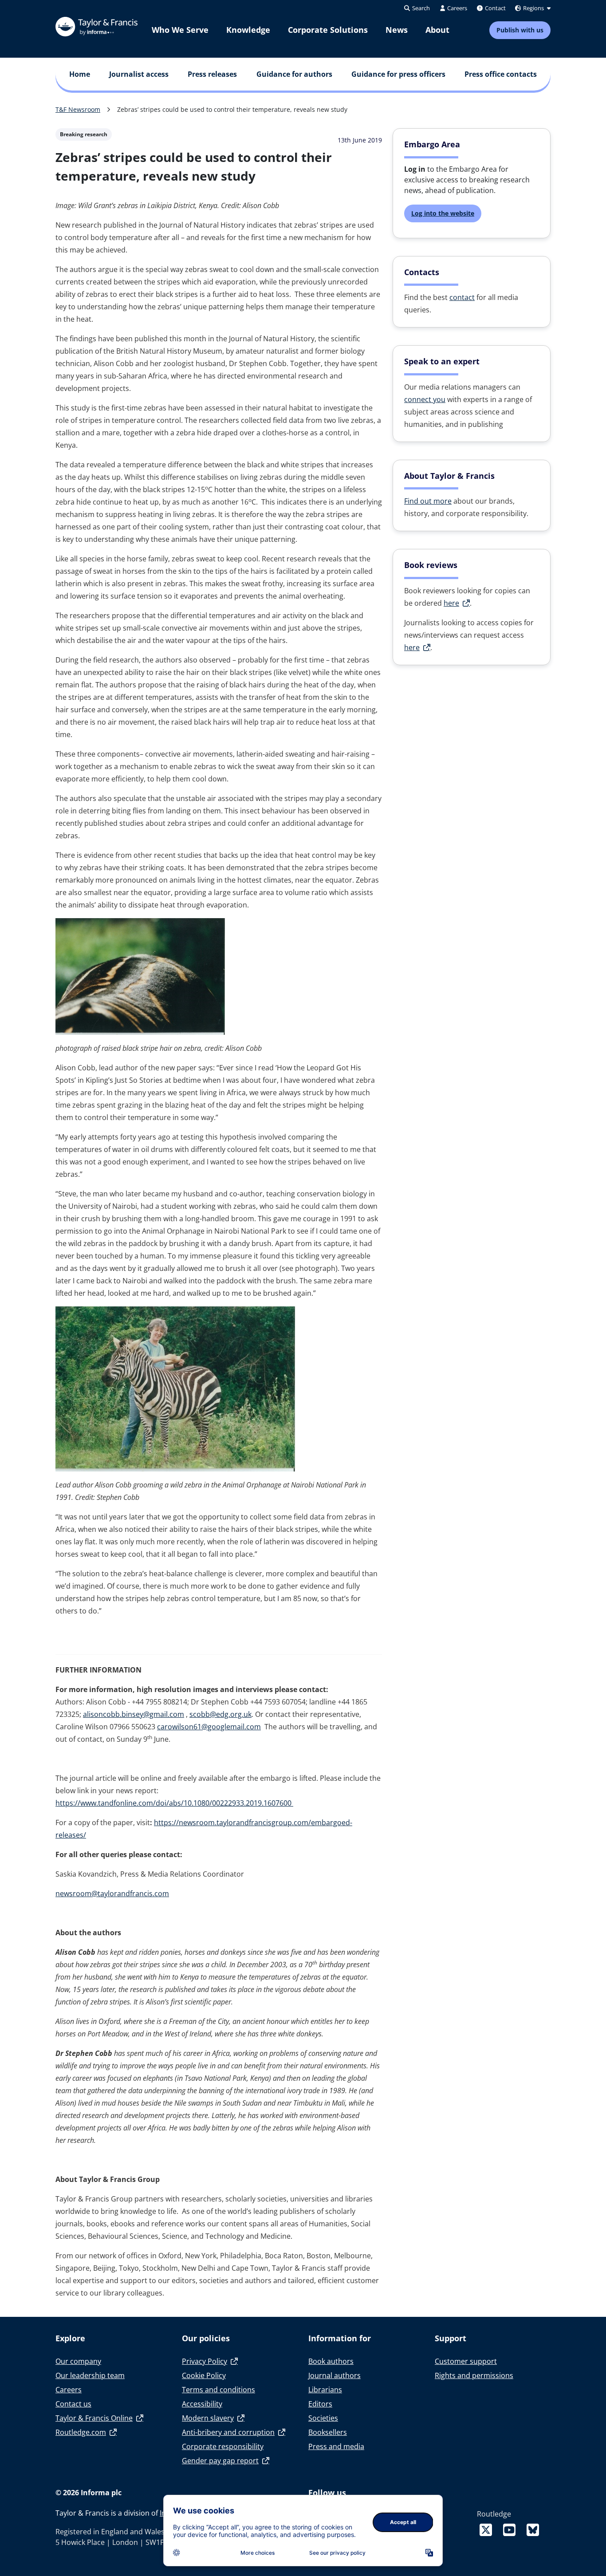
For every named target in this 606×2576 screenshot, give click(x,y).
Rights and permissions (474, 2375)
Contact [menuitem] (495, 8)
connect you (425, 399)
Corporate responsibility (223, 2446)
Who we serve (180, 30)
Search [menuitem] (420, 8)
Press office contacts (501, 74)
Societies (323, 2418)
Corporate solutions (328, 30)
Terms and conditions (218, 2390)
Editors (320, 2404)
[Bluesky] (533, 2530)
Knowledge (248, 30)
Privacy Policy (205, 2361)
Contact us (73, 2404)
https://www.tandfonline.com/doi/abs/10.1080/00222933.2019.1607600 (174, 1803)
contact (462, 297)
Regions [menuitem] (533, 8)
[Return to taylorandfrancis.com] (96, 27)
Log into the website (443, 213)
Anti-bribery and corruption (228, 2432)
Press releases (212, 74)
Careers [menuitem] (456, 8)
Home (80, 74)
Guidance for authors (294, 74)
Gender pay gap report (220, 2461)
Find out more (428, 501)
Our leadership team (90, 2375)
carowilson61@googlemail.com (209, 1727)
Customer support (466, 2361)
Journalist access (139, 74)
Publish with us (520, 30)
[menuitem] (180, 30)
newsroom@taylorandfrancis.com (112, 1894)
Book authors (331, 2361)
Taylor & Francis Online (94, 2418)
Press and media (336, 2446)
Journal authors (334, 2375)
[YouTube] (511, 2530)
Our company (78, 2361)
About (437, 30)
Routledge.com (81, 2432)
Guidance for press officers (398, 74)
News (397, 30)
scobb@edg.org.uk (220, 1714)
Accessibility (202, 2404)
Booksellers (328, 2432)
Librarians (325, 2390)
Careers (69, 2390)
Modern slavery (208, 2418)
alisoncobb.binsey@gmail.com (134, 1714)
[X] (488, 2530)
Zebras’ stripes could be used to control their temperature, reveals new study (232, 109)
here (451, 603)
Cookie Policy (204, 2375)
